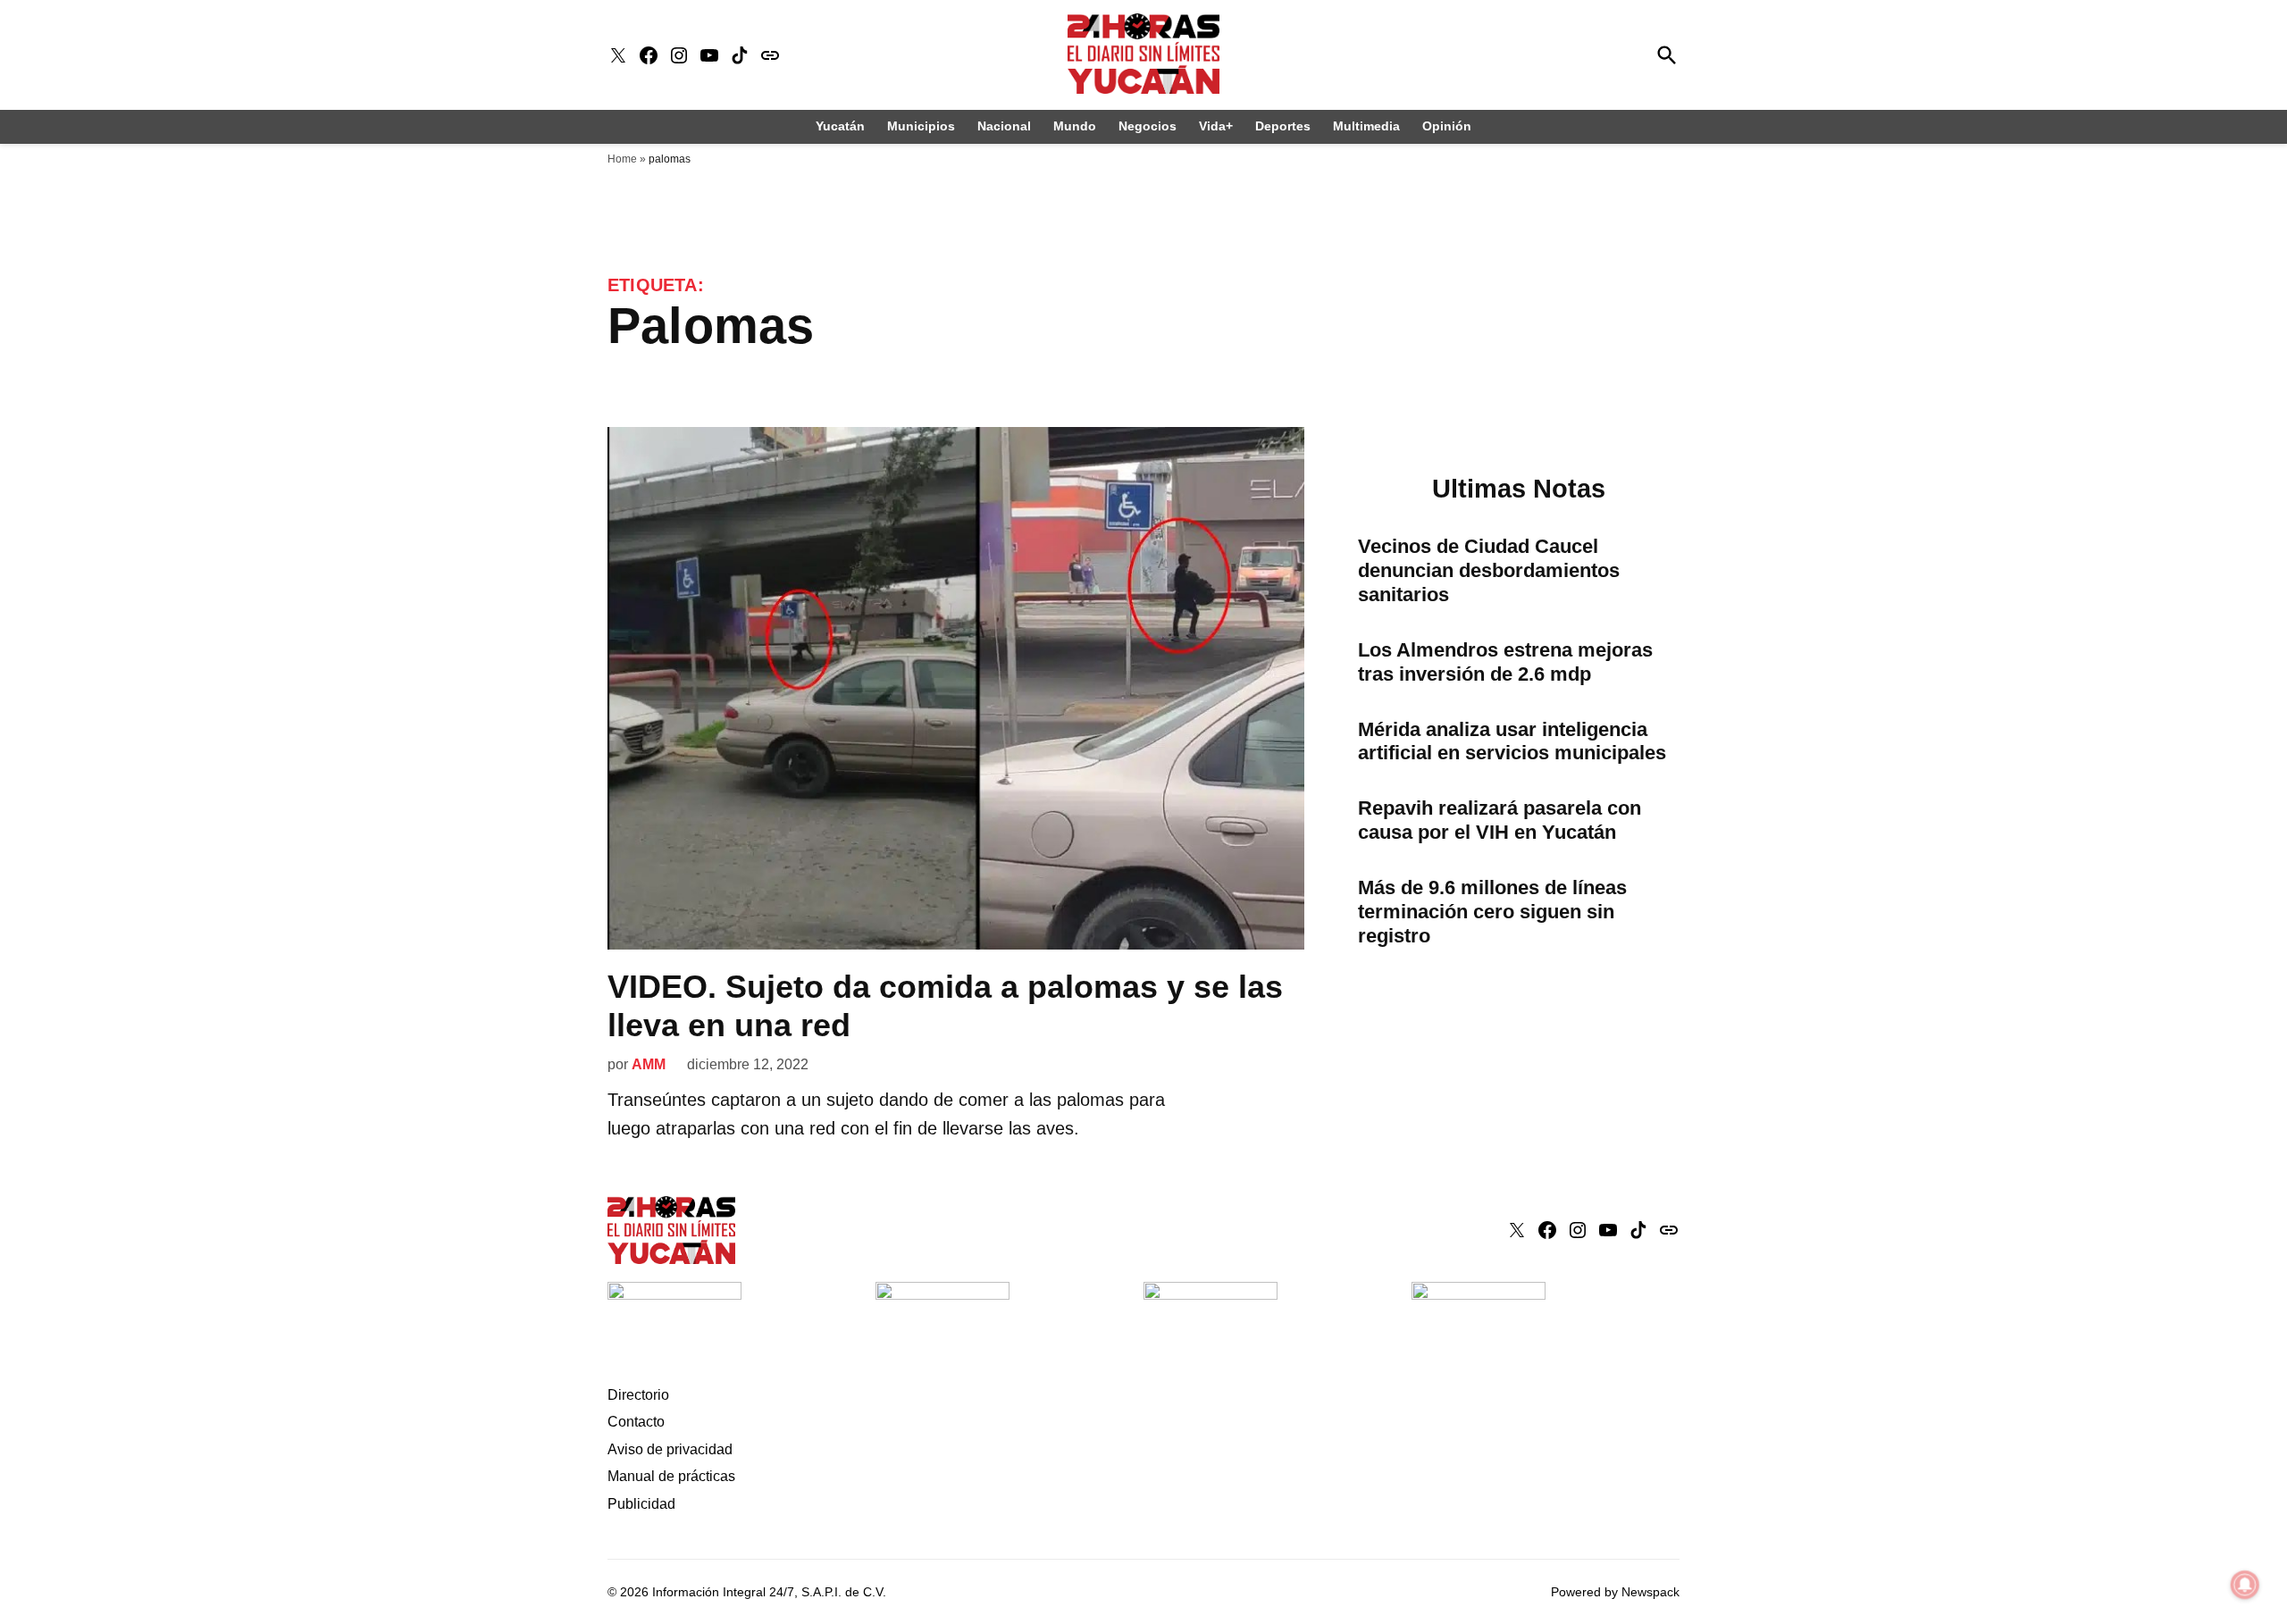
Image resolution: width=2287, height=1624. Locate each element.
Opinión (1447, 126)
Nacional (1004, 126)
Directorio (638, 1395)
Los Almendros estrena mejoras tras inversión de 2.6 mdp (1505, 662)
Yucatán (840, 126)
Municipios (921, 126)
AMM (649, 1064)
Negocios (1148, 126)
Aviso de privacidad (670, 1449)
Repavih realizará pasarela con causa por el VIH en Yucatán (1500, 820)
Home (622, 159)
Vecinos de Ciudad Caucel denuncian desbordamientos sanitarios (1489, 570)
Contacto (636, 1422)
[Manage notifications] (2245, 1585)
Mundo (1075, 126)
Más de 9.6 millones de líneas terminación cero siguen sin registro (1492, 912)
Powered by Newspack (1615, 1592)
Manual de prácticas (671, 1476)
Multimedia (1366, 126)
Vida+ (1216, 126)
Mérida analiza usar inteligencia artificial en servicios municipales (1512, 741)
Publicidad (641, 1504)
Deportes (1283, 126)
